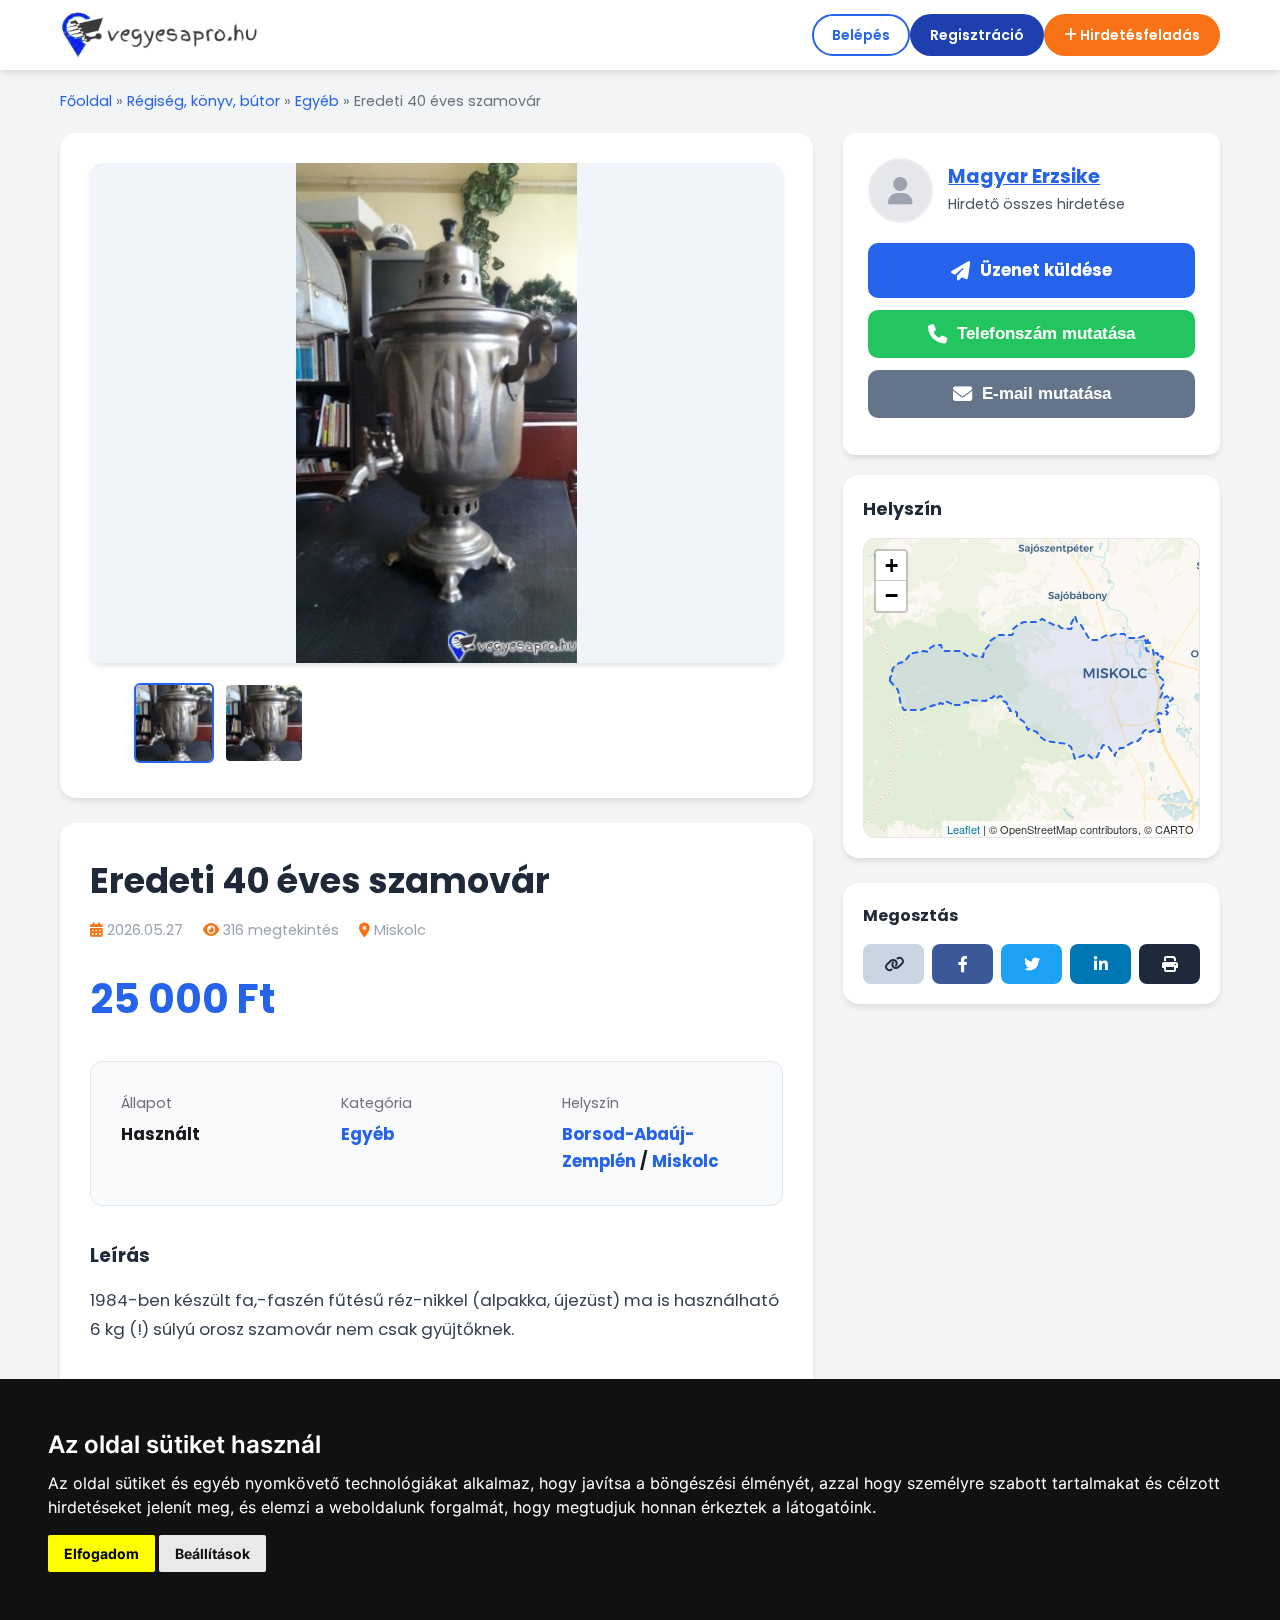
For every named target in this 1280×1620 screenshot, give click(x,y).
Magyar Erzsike (1024, 176)
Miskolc (400, 930)
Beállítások (212, 1553)
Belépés (861, 35)
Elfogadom (101, 1553)
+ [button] (891, 565)
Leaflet (963, 829)
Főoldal (86, 101)
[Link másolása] (893, 964)
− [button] (891, 595)
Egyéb (317, 101)
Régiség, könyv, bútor (203, 101)
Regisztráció (977, 35)
